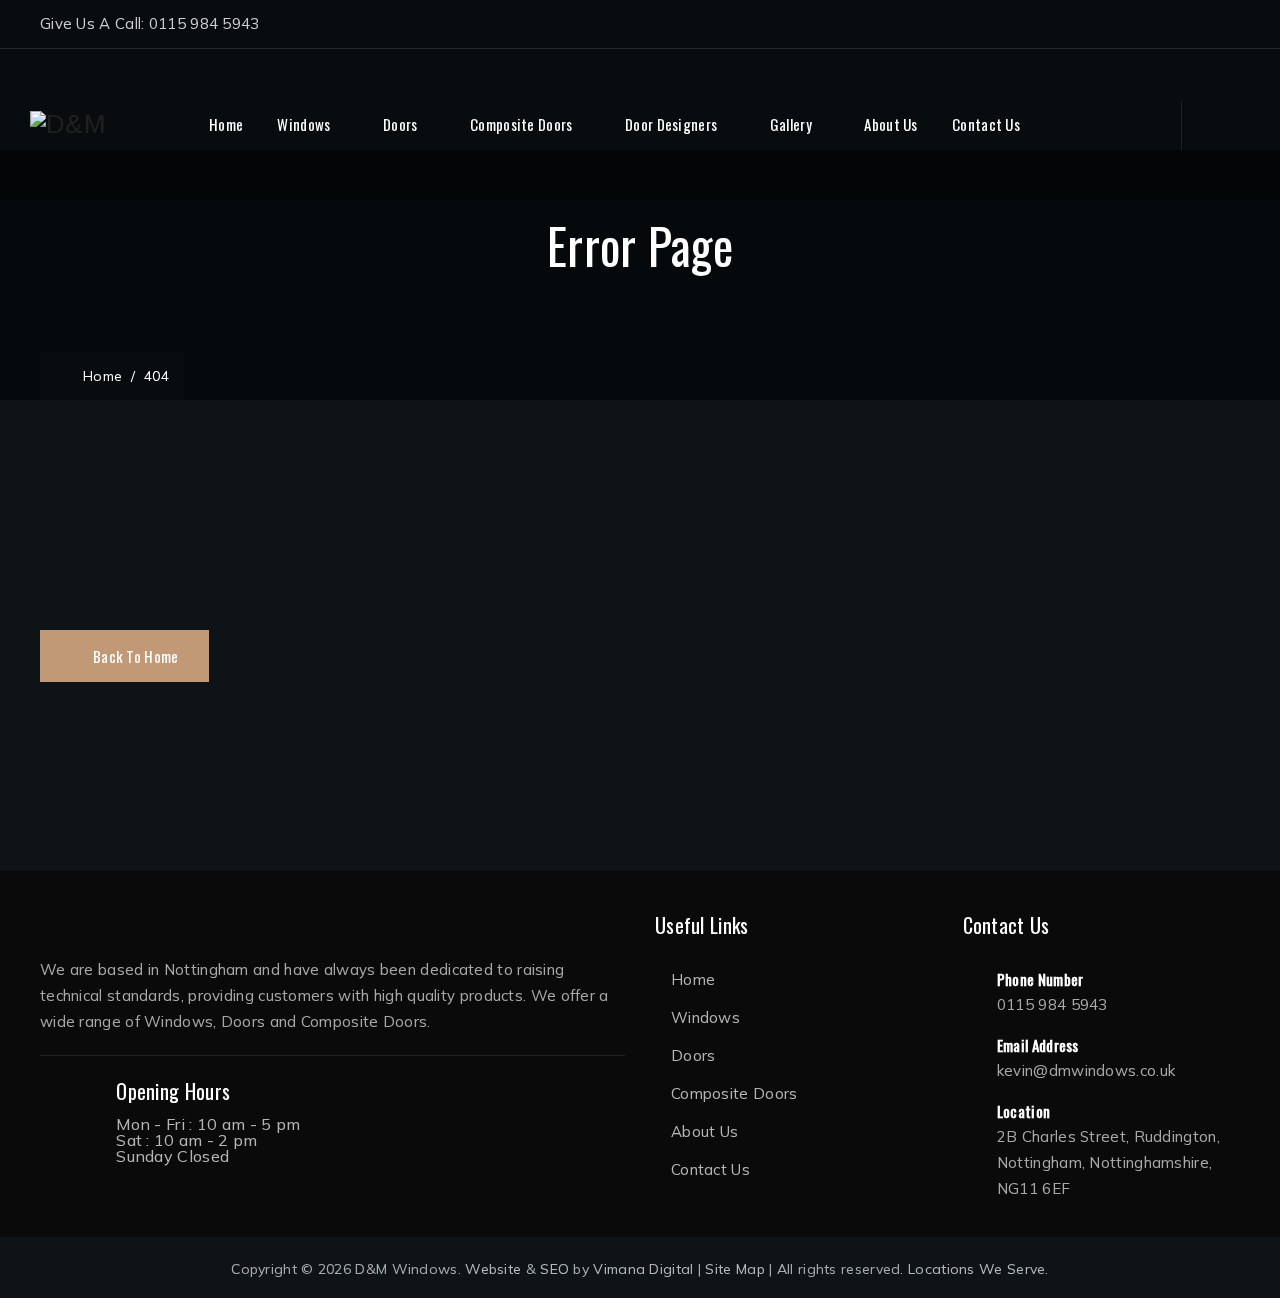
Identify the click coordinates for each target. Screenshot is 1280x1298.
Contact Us (986, 124)
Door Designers (671, 124)
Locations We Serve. (978, 1269)
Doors (400, 124)
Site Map (734, 1269)
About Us (890, 124)
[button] (124, 656)
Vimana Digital (643, 1269)
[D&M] (68, 124)
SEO (554, 1269)
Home (226, 124)
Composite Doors (521, 124)
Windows (303, 124)
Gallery (791, 124)
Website (493, 1269)
